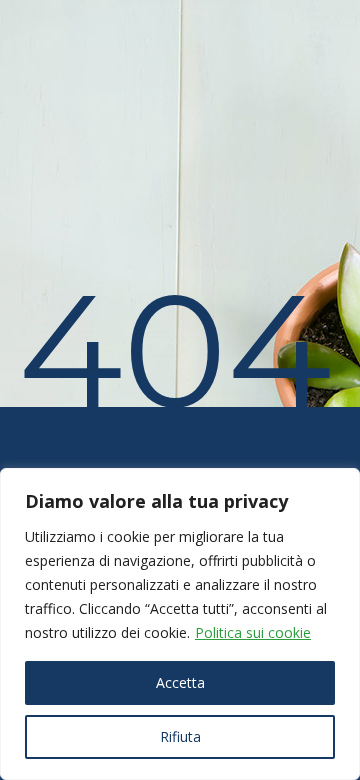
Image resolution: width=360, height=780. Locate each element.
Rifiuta (180, 736)
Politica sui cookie (253, 632)
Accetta (180, 682)
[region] (180, 624)
